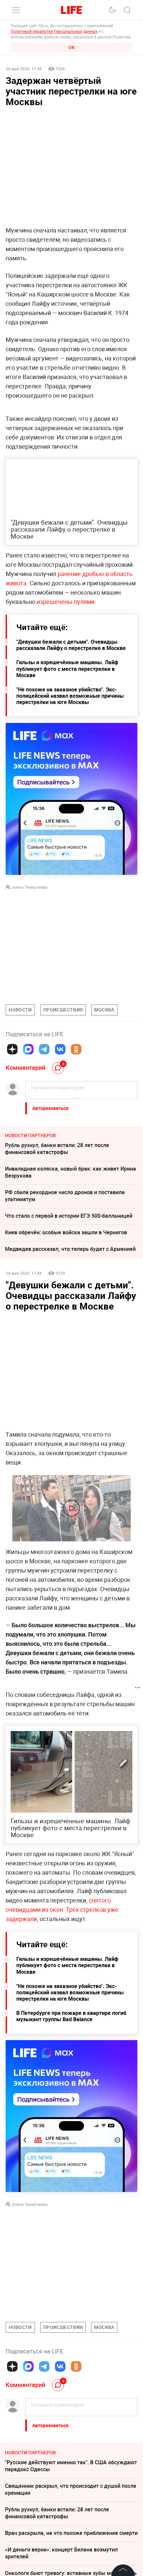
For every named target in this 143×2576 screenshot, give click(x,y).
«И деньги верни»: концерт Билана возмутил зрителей (61, 2553)
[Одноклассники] (76, 1049)
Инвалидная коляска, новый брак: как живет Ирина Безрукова (71, 1172)
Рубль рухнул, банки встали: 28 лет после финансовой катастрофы (57, 1149)
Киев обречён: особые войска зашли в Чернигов (66, 1232)
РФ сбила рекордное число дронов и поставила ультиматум (65, 1196)
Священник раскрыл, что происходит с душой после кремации (71, 2489)
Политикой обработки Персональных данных (54, 31)
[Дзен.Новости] (12, 1049)
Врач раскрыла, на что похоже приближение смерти (71, 2533)
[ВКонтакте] (60, 1049)
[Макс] (28, 1049)
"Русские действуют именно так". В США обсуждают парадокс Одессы (71, 2466)
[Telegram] (44, 1049)
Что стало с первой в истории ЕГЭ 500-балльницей (69, 1216)
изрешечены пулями (66, 602)
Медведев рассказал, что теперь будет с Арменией (70, 1249)
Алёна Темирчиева (30, 887)
